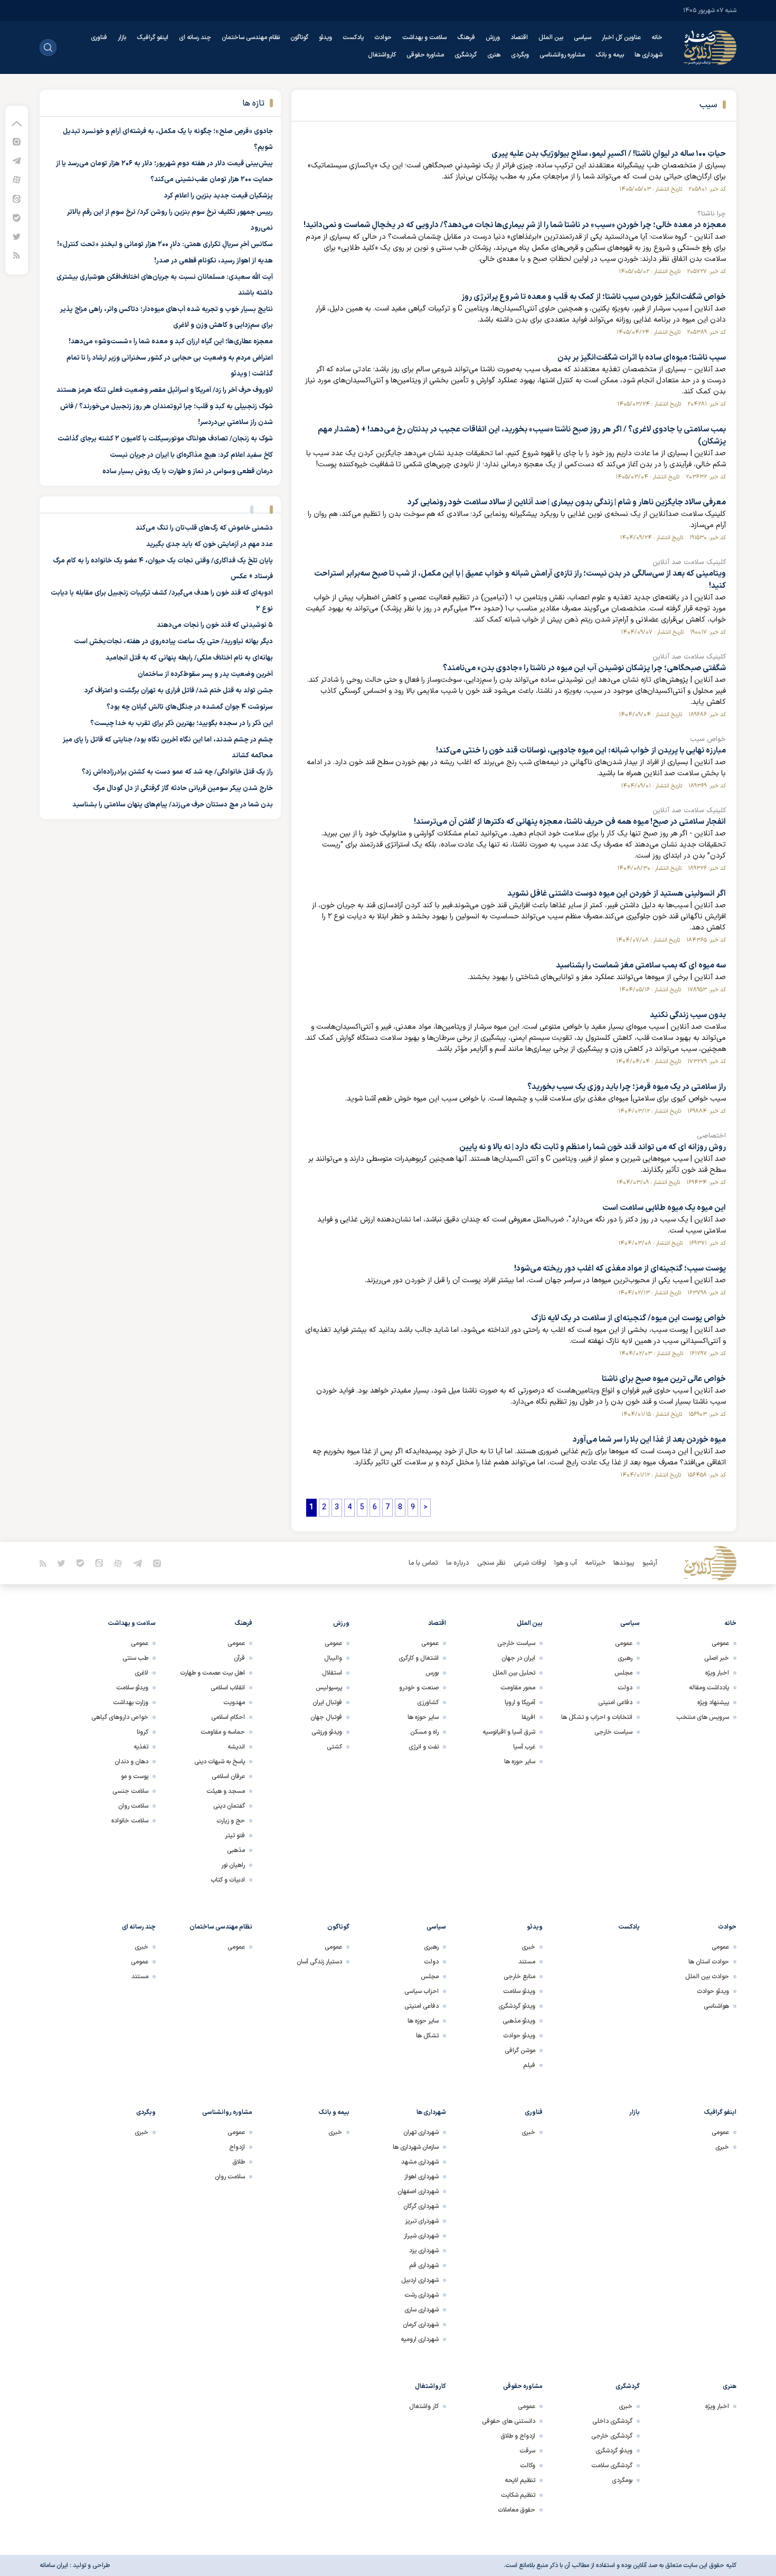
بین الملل (551, 37)
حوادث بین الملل (707, 1977)
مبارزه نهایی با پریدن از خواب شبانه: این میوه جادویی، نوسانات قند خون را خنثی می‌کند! (581, 751)
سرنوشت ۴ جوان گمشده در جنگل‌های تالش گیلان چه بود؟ (190, 707)
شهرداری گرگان (421, 2206)
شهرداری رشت (422, 2295)
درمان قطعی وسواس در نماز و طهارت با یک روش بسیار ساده (188, 472)
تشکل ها (427, 2036)
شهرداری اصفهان (418, 2192)
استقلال (332, 1673)
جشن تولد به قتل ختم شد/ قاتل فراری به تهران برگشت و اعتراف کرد (179, 691)
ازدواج (237, 2147)
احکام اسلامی (228, 1717)
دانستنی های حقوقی (509, 2421)
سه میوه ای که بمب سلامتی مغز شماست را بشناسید (641, 966)
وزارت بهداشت (131, 1703)
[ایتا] (17, 198)
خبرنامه (595, 1563)
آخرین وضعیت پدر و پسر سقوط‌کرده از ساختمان (205, 674)
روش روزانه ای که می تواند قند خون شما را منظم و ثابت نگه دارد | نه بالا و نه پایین (593, 1147)
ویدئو (325, 37)
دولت (625, 1688)
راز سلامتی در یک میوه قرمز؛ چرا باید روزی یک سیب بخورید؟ (627, 1087)
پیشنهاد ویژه (713, 1703)
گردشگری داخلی (612, 2421)
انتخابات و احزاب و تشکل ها (597, 1717)
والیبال (333, 1658)
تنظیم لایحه (520, 2480)
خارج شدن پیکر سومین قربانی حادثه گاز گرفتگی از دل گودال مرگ (183, 788)
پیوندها (624, 1563)
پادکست (353, 37)
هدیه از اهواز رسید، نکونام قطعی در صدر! (214, 261)
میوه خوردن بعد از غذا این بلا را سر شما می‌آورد (649, 1440)
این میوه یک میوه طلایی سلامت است (664, 1208)
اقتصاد (519, 37)
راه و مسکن (424, 1732)
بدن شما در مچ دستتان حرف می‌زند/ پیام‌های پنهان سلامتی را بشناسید (173, 805)
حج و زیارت (231, 1821)
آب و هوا (566, 1563)
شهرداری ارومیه (420, 2339)
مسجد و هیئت (226, 1791)
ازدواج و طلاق (518, 2436)
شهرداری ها (649, 55)
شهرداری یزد (424, 2251)
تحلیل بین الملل (514, 1673)
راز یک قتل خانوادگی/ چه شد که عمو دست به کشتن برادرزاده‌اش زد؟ (177, 772)
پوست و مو (135, 1776)
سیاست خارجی (613, 1732)
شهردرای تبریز (422, 2221)
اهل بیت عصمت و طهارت (212, 1673)
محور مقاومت (518, 1688)
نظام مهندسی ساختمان (251, 37)
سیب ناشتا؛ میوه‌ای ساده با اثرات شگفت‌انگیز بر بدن (642, 358)
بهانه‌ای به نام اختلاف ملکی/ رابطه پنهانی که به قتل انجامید (189, 658)
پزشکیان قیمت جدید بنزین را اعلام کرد (219, 196)
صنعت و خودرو (419, 1688)
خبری (528, 1947)
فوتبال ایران (327, 1703)
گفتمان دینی (229, 1806)
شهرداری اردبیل (420, 2280)
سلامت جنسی (130, 1791)
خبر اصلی (717, 1658)
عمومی (720, 1643)
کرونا (143, 1732)
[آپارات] (17, 179)
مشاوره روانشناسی (562, 55)
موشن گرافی (520, 2051)
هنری (494, 55)
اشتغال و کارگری (419, 1658)
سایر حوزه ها (520, 1762)
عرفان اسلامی (228, 1776)
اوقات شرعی (530, 1563)
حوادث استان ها (709, 1962)
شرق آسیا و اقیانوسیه (509, 1732)
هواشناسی (716, 2006)
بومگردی (622, 2480)
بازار (122, 37)
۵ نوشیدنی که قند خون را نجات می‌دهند (215, 625)
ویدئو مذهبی (519, 2021)
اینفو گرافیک (153, 37)
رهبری (625, 1658)
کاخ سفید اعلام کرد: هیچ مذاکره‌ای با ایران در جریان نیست (191, 455)
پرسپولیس (329, 1688)
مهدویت (234, 1703)
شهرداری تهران (421, 2132)
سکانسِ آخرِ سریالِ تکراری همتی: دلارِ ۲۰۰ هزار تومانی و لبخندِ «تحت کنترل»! (165, 245)
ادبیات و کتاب (228, 1880)
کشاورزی (428, 1703)
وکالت (528, 2466)
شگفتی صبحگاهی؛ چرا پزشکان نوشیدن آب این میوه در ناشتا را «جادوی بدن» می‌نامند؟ (584, 668)
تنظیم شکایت (518, 2495)
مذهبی (236, 1850)
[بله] (17, 217)
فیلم (529, 2065)
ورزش (493, 37)
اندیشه (236, 1747)
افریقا (528, 1717)
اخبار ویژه (717, 1673)
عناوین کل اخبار (621, 37)
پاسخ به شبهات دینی (220, 1762)
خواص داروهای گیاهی (120, 1717)
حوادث (383, 37)
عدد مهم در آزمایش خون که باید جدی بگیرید (210, 544)
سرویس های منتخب (703, 1717)
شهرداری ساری (422, 2310)
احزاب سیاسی (422, 1991)
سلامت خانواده (130, 1821)
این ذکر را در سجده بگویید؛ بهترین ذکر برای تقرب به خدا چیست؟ (182, 723)
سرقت (527, 2451)
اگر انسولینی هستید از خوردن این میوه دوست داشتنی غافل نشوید (617, 894)
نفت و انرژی (424, 1747)
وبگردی (520, 55)
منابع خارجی (519, 1977)
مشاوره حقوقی (425, 55)
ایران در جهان (518, 1658)
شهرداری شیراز (421, 2236)
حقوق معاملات (517, 2510)
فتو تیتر (235, 1836)
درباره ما (458, 1563)
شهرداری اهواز (422, 2177)
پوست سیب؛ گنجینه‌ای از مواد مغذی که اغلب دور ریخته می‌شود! (620, 1269)
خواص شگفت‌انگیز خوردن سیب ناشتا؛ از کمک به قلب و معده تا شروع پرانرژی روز (594, 297)
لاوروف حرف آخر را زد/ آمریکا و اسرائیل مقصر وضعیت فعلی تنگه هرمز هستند (165, 390)
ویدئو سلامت (132, 1688)
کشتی (334, 1747)
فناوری (99, 37)
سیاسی (583, 37)
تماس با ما (423, 1563)
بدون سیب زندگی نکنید (688, 1015)
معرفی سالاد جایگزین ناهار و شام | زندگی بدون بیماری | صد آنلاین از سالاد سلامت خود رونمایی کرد (567, 502)
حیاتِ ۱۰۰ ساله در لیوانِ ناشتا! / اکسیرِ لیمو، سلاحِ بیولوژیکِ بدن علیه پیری (609, 154)
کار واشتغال (424, 2406)
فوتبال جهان (326, 1717)
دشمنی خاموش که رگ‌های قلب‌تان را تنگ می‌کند (204, 528)
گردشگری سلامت (612, 2466)
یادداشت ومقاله (709, 1688)
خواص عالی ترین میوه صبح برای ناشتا (664, 1379)
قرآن (239, 1658)
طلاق (239, 2162)
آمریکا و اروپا (520, 1703)
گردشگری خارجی (612, 2436)
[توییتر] (17, 236)
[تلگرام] (17, 160)
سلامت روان (133, 1806)
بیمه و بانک (610, 55)
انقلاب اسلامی (228, 1688)
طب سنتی (135, 1658)
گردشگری (466, 55)
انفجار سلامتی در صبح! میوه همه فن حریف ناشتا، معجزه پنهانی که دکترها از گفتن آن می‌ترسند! (570, 822)
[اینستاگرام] (17, 141)
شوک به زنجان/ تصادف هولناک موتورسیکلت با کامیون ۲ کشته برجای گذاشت (165, 439)
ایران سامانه (54, 2565)
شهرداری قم (424, 2265)
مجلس (623, 1673)
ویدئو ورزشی (327, 1732)
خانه (657, 37)
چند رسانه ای (195, 37)
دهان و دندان (131, 1762)
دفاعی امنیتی (615, 1703)
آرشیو (650, 1563)
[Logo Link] (710, 48)
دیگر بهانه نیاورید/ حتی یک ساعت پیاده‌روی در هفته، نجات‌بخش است (173, 642)
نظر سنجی (491, 1563)
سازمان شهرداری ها (416, 2147)
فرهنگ (466, 37)
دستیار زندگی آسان (319, 1962)
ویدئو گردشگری (517, 2006)
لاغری (141, 1673)
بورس (432, 1673)
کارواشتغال (382, 55)
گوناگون (299, 37)
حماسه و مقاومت (223, 1732)
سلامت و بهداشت (424, 37)
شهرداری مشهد (420, 2162)
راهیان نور (233, 1865)
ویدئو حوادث (713, 1991)
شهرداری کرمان (421, 2325)
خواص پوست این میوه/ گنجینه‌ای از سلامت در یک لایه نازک (628, 1318)
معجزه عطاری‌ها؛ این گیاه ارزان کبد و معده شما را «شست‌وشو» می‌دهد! (171, 342)
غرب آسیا (524, 1747)
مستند (527, 1962)
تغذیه (141, 1747)
